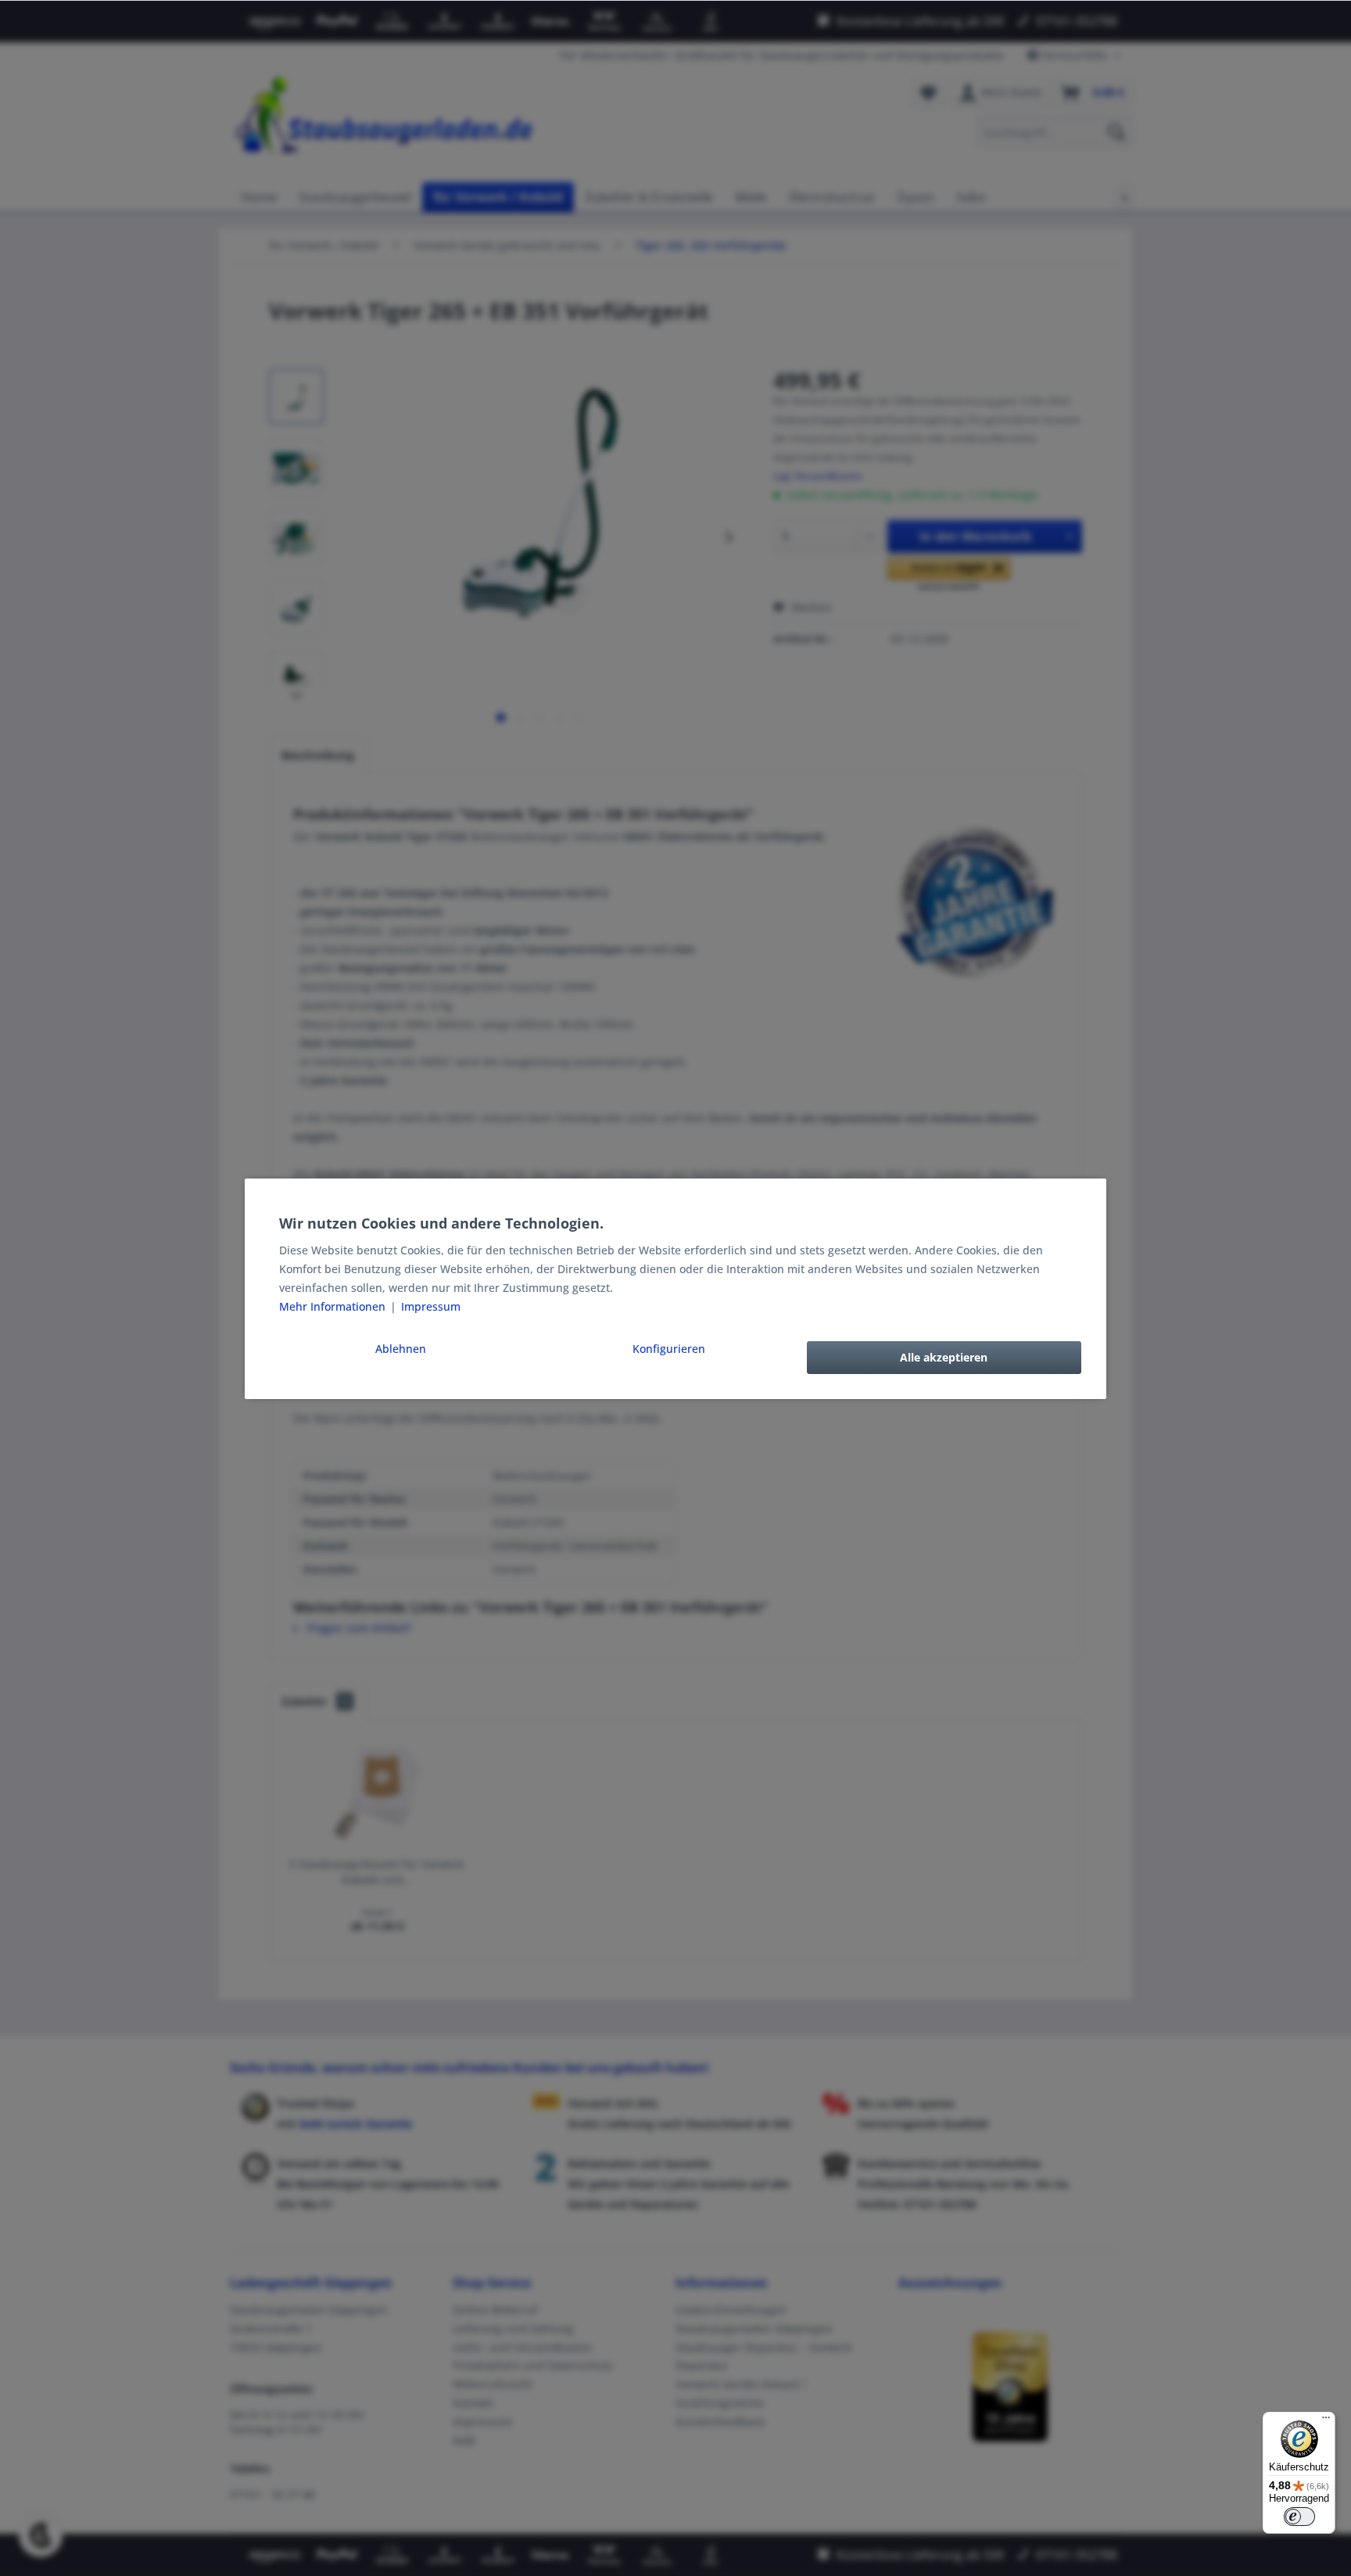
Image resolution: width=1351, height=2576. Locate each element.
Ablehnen (401, 1349)
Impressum (431, 1306)
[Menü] (1326, 2421)
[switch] (1299, 2517)
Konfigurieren (669, 1349)
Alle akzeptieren (944, 1357)
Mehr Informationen (334, 1306)
